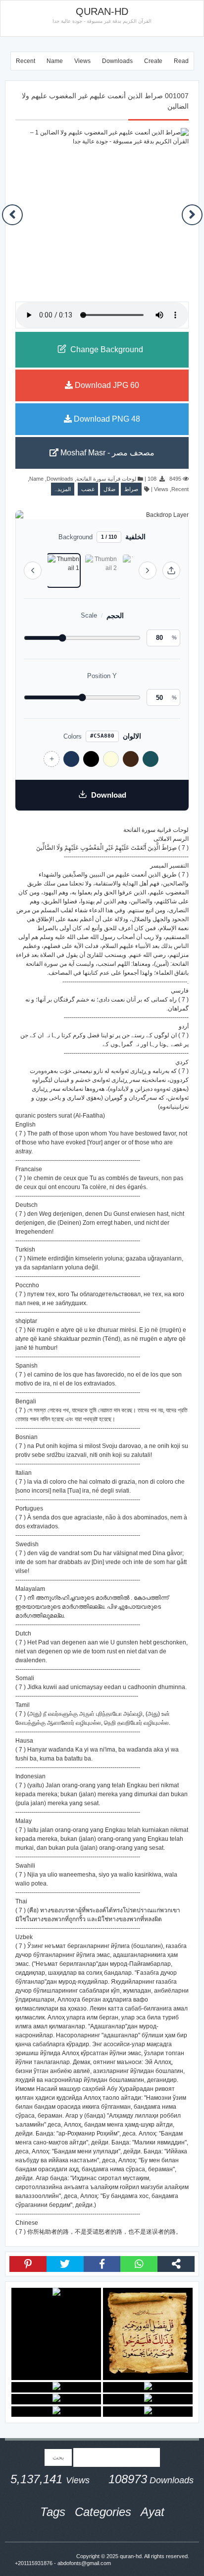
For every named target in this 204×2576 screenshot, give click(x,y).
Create (153, 61)
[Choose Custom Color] (51, 759)
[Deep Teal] (151, 759)
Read (181, 61)
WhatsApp (139, 2264)
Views (82, 61)
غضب (88, 489)
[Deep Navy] (71, 759)
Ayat (153, 2512)
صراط (131, 489)
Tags (53, 2512)
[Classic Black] (91, 759)
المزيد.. (63, 489)
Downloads (117, 61)
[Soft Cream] (111, 759)
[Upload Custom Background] (171, 570)
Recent (25, 61)
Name (55, 61)
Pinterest (28, 2264)
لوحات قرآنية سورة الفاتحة (106, 479)
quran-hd (131, 2556)
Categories (103, 2512)
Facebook (102, 2264)
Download (109, 795)
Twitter (65, 2264)
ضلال (109, 489)
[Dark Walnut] (131, 759)
